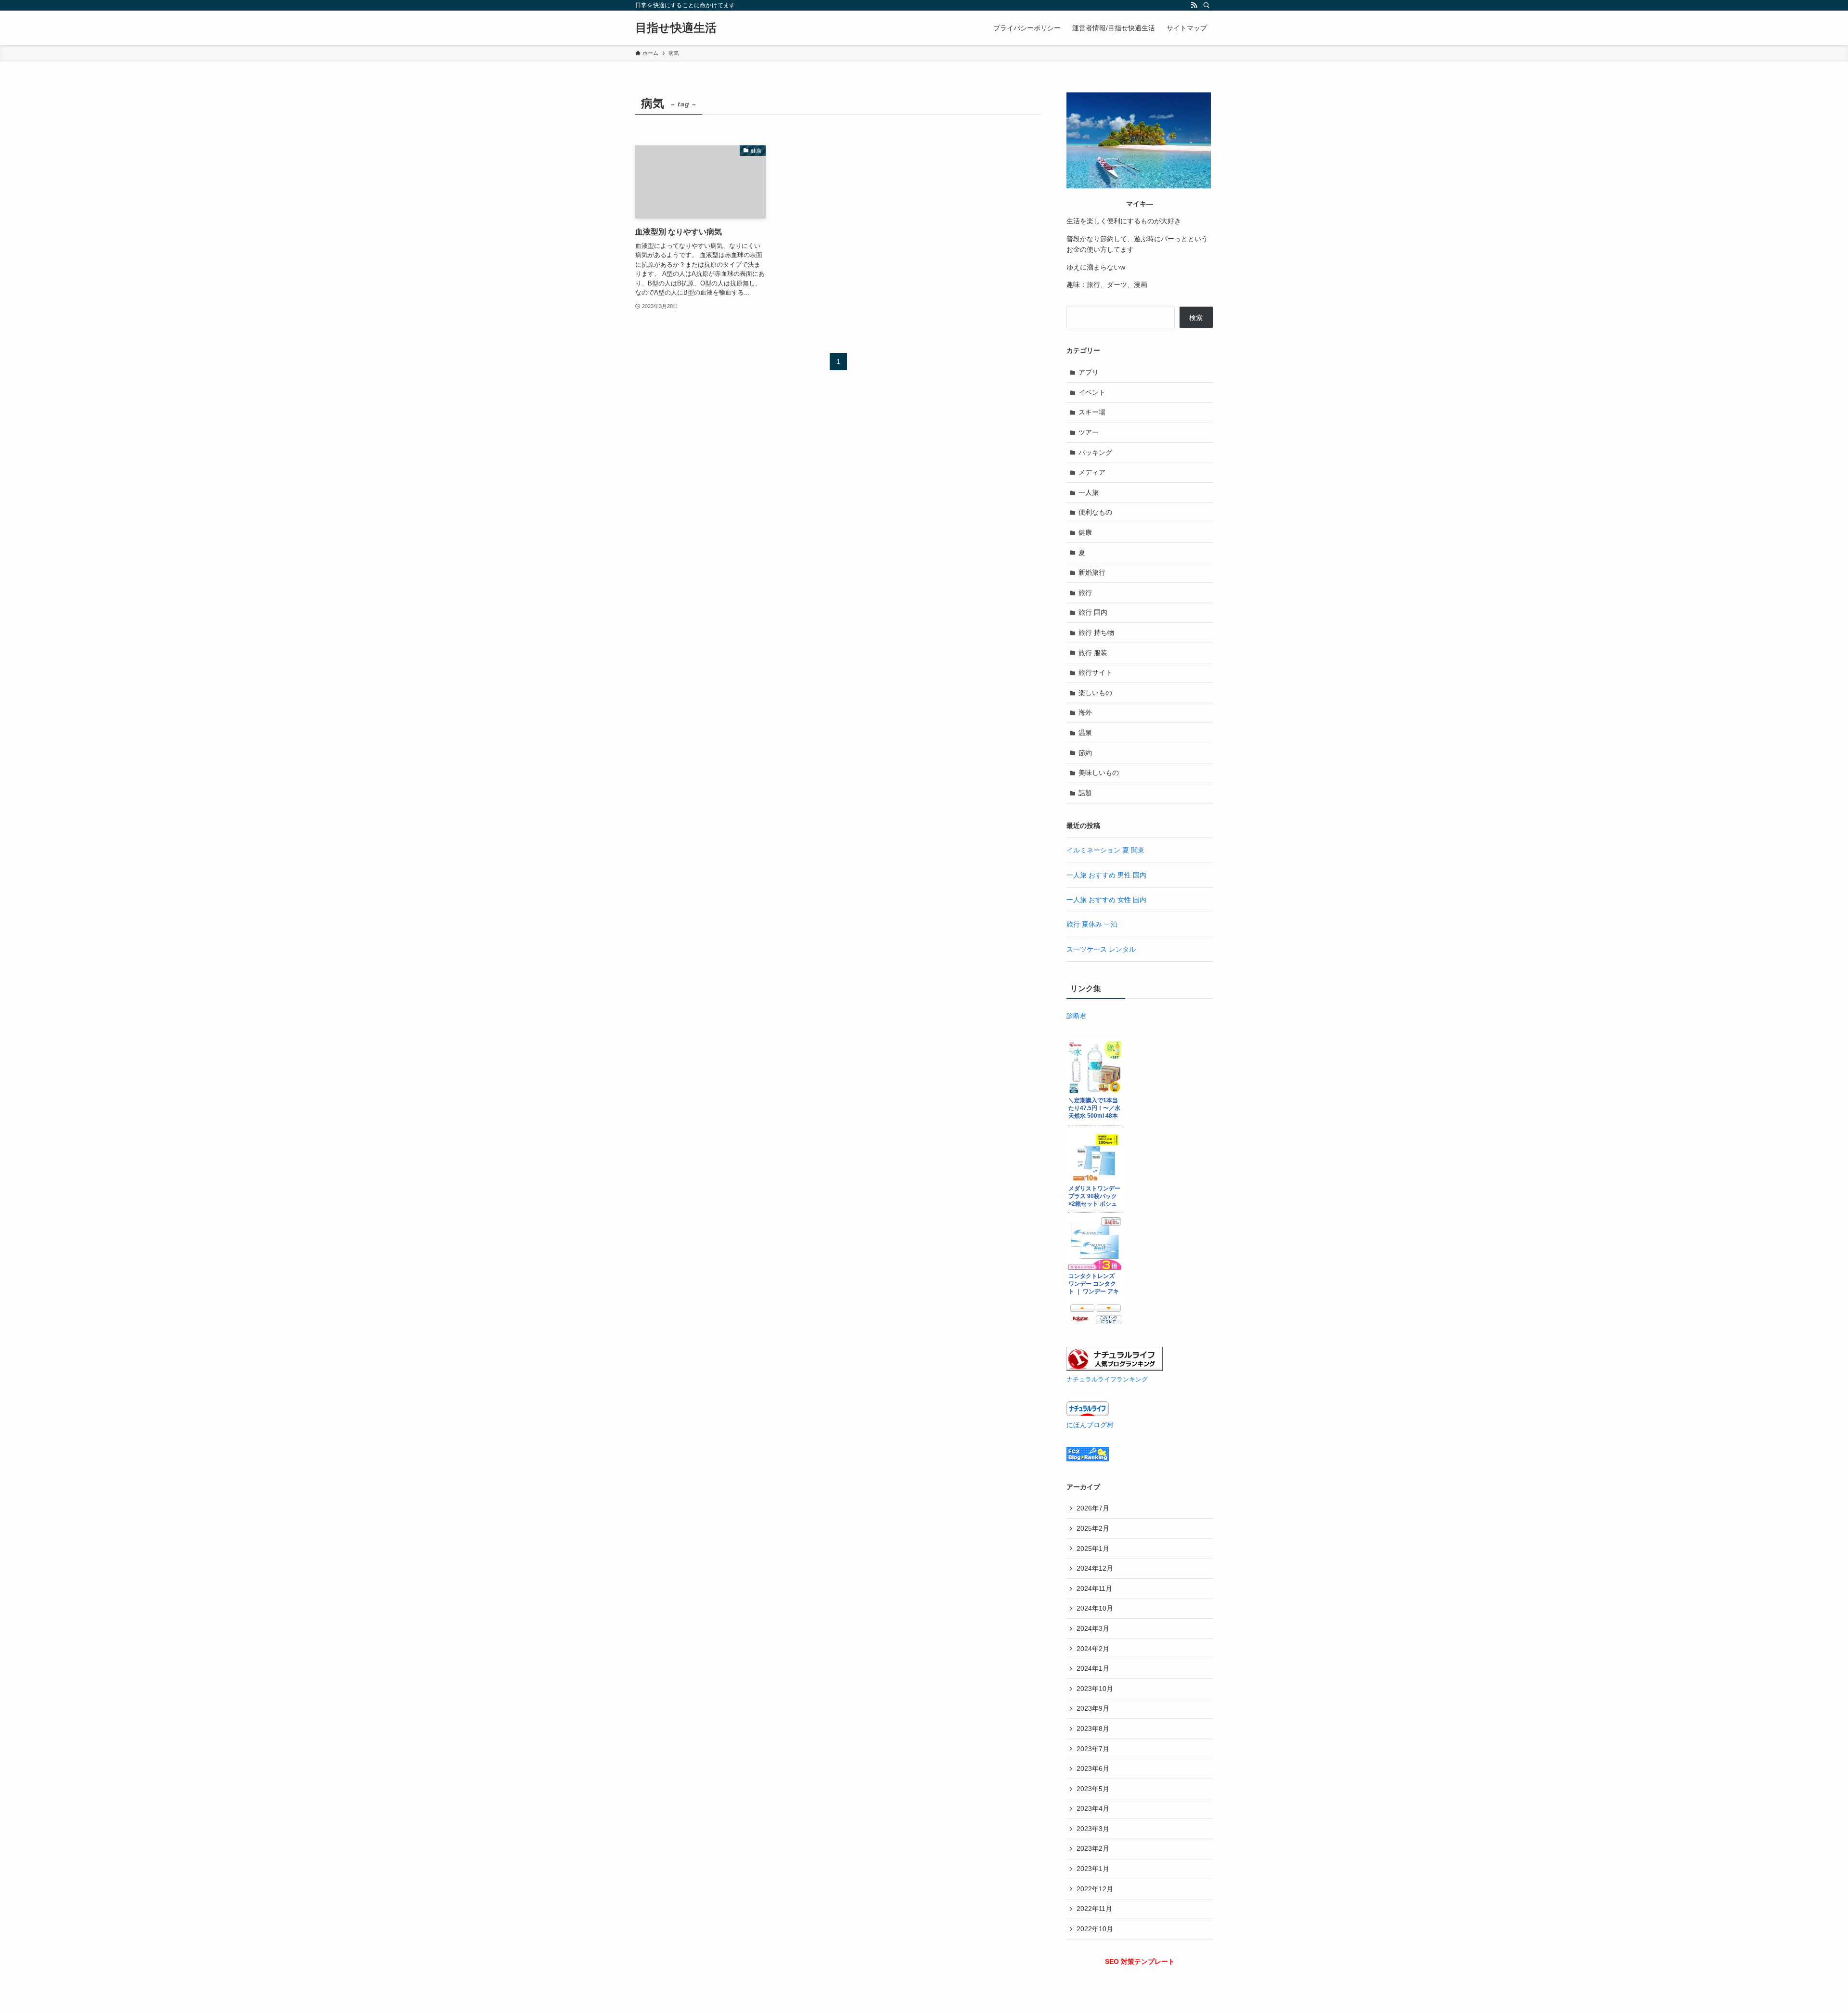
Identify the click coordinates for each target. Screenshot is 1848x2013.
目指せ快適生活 (676, 28)
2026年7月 (1093, 1508)
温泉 (1085, 733)
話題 (1085, 793)
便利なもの (1095, 512)
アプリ (1089, 372)
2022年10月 (1095, 1929)
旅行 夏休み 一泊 (1092, 924)
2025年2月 (1093, 1528)
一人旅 (1089, 492)
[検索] (1206, 5)
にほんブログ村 (1090, 1425)
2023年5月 (1093, 1789)
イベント (1092, 392)
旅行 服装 (1093, 653)
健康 (1085, 532)
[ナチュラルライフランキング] (1115, 1368)
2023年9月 (1093, 1708)
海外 (1085, 712)
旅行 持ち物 (1096, 632)
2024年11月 (1094, 1588)
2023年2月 (1093, 1848)
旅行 (1085, 593)
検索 (1196, 318)
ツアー (1089, 432)
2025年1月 (1093, 1548)
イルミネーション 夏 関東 (1105, 850)
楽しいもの (1095, 693)
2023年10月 (1095, 1689)
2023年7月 (1093, 1749)
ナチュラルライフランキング (1107, 1380)
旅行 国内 (1093, 612)
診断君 (1077, 1016)
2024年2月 (1093, 1649)
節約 (1085, 753)
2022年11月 (1094, 1909)
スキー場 (1092, 412)
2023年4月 (1093, 1808)
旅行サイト (1095, 672)
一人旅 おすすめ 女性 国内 (1106, 900)
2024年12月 (1095, 1568)
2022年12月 (1095, 1889)
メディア (1092, 472)
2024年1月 (1093, 1668)
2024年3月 (1093, 1628)
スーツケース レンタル (1101, 949)
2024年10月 (1095, 1608)
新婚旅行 (1092, 572)
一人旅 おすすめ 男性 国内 (1106, 875)
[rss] (1194, 5)
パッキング (1095, 452)
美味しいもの (1099, 773)
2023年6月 (1093, 1768)
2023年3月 (1093, 1829)
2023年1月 (1093, 1869)
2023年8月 (1093, 1729)
